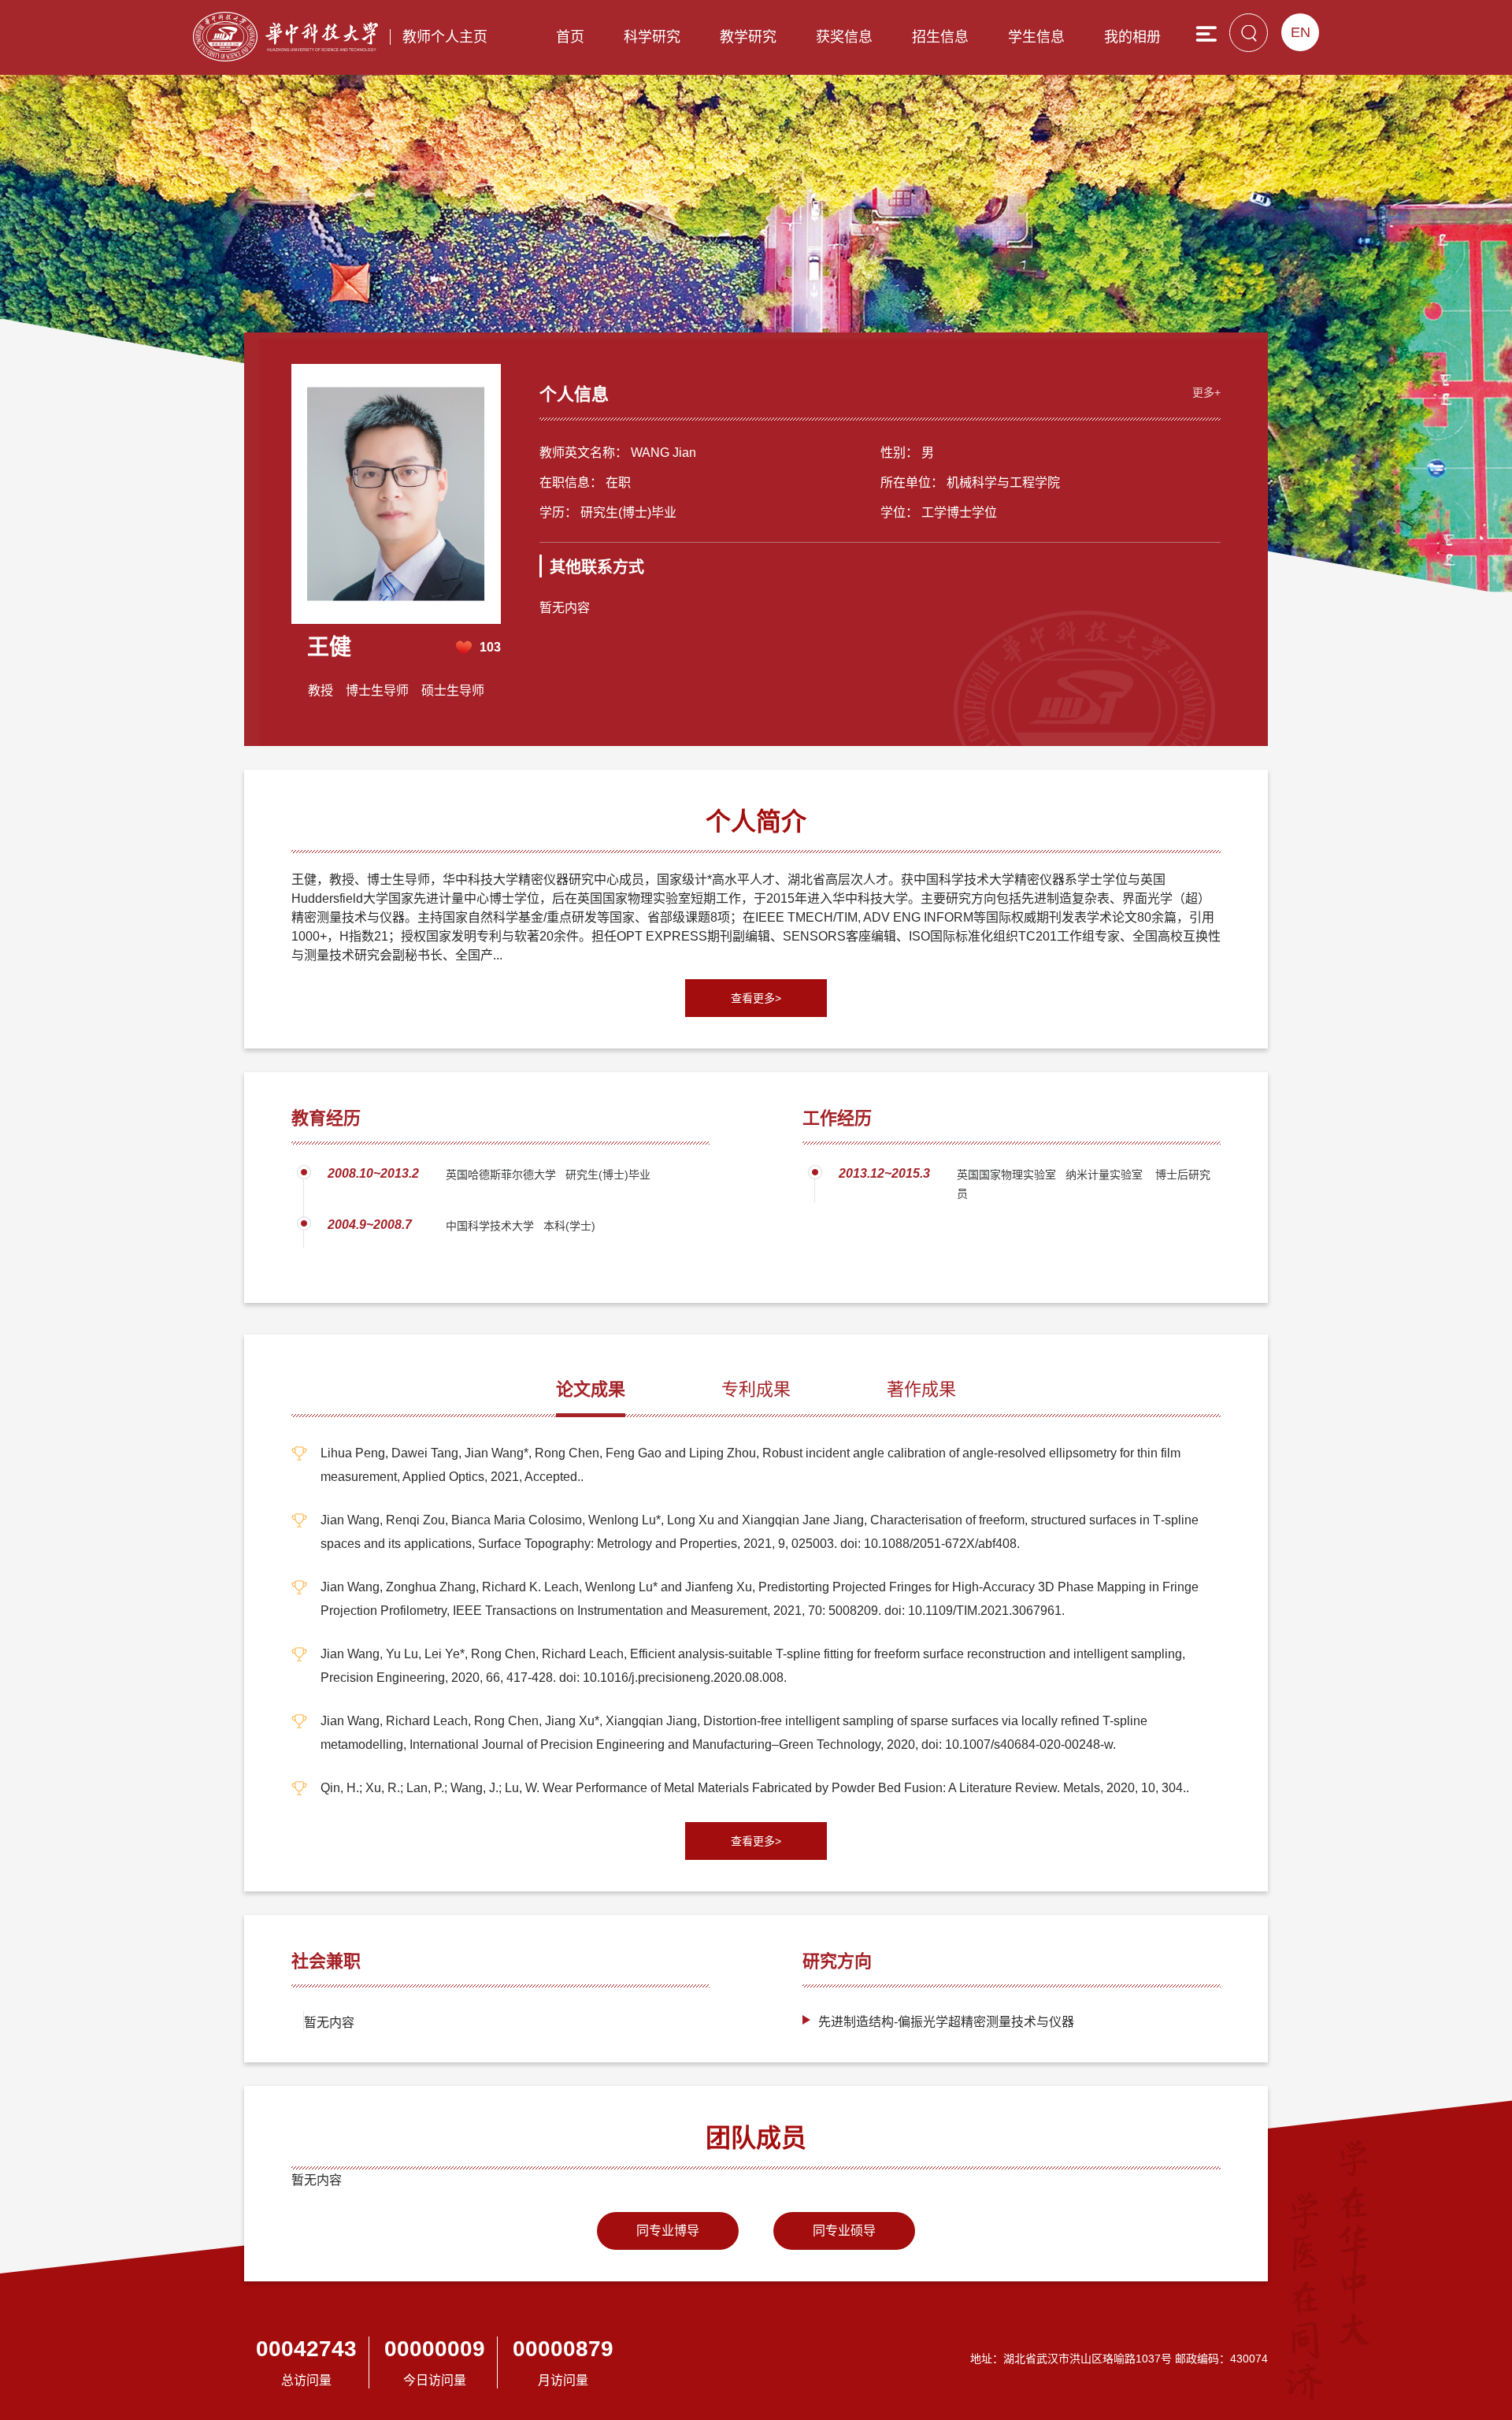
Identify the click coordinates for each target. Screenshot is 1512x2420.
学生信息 (1036, 37)
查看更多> (756, 998)
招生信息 (940, 37)
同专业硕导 (844, 2231)
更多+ (1206, 392)
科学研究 (652, 37)
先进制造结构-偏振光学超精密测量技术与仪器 (946, 2022)
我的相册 (1132, 37)
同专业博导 (668, 2231)
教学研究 (748, 37)
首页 (570, 37)
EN (1301, 32)
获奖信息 (844, 37)
